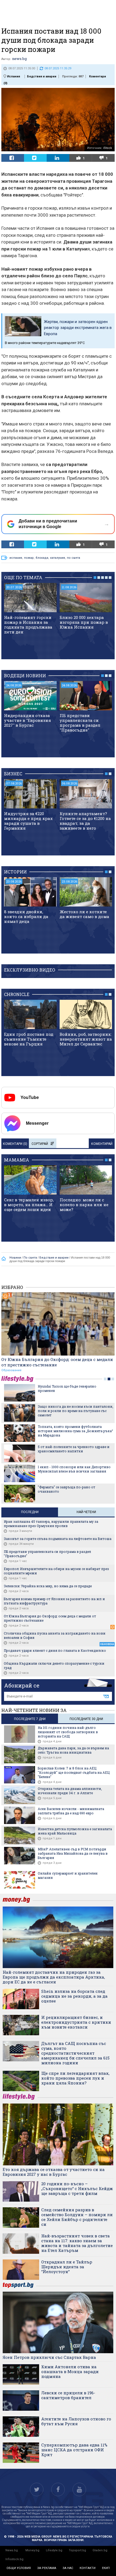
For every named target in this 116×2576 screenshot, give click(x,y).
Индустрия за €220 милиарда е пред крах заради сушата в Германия (28, 821)
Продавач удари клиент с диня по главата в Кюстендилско (55, 1650)
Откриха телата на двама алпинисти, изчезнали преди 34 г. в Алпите (70, 1791)
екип (106, 2568)
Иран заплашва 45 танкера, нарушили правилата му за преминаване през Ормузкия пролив (51, 1524)
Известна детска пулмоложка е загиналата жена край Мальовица (75, 1831)
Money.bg (32, 2550)
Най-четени (86, 1512)
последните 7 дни (30, 1719)
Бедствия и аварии (42, 76)
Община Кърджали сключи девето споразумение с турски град (54, 1665)
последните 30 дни (86, 1719)
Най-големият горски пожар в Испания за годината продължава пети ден (28, 625)
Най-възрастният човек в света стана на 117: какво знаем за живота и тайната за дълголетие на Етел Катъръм (77, 2243)
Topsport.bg (77, 2550)
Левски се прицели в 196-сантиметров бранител (68, 2395)
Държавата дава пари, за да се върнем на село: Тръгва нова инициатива (73, 1750)
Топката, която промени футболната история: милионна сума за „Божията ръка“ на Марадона (75, 1431)
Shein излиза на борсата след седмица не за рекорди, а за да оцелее (74, 1996)
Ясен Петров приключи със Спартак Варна (49, 2357)
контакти (88, 2568)
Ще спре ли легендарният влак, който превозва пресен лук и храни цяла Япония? (75, 2078)
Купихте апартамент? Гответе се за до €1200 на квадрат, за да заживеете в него (85, 821)
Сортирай (40, 1144)
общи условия (19, 2568)
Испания (13, 76)
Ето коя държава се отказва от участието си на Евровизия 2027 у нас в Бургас (54, 2172)
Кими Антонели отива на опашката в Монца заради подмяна (70, 2371)
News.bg (12, 2550)
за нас (68, 2568)
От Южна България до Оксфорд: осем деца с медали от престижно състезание (57, 1362)
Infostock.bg (14, 2559)
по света (74, 558)
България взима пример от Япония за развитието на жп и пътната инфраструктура (54, 1601)
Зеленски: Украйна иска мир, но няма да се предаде (48, 1586)
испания (16, 558)
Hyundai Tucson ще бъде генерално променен (67, 1388)
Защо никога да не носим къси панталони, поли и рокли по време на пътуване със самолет (76, 1411)
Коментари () (15, 1144)
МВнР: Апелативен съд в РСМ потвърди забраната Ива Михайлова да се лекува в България (73, 1853)
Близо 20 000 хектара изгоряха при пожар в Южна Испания (84, 622)
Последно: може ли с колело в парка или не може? (84, 1205)
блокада (42, 558)
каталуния (58, 558)
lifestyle (18, 1379)
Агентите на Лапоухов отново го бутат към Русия (76, 2421)
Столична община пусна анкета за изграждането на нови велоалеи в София (55, 1635)
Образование (11, 1370)
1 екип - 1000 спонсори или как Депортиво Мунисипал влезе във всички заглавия (74, 1469)
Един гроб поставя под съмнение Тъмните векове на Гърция (29, 1039)
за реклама (47, 2568)
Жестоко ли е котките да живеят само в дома (84, 914)
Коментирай (102, 1144)
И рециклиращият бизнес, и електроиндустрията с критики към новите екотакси (76, 2022)
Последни (30, 1512)
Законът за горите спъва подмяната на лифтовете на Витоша (58, 1539)
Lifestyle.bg (54, 2550)
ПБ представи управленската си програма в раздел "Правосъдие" (80, 723)
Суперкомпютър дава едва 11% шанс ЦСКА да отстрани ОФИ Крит (74, 2450)
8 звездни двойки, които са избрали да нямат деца (26, 916)
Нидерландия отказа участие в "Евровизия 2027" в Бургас (28, 720)
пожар (29, 558)
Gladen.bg (100, 2550)
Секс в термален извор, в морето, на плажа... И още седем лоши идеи (29, 1205)
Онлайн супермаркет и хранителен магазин (68, 1875)
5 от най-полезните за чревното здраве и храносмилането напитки (74, 1449)
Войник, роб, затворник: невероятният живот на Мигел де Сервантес (86, 1039)
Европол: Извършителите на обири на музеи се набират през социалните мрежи (56, 1571)
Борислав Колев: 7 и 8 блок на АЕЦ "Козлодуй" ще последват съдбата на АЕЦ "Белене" (74, 1772)
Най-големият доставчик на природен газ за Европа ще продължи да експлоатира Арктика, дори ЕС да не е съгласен (54, 1977)
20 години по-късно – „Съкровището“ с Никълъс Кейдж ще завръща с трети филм (77, 2188)
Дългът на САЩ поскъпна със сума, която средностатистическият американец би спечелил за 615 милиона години (75, 2053)
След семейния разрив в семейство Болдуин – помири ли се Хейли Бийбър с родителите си (77, 2217)
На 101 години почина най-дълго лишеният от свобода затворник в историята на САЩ (68, 1732)
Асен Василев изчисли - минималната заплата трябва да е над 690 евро (71, 1811)
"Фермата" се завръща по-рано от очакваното (66, 1489)
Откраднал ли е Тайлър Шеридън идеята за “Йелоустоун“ (67, 2267)
